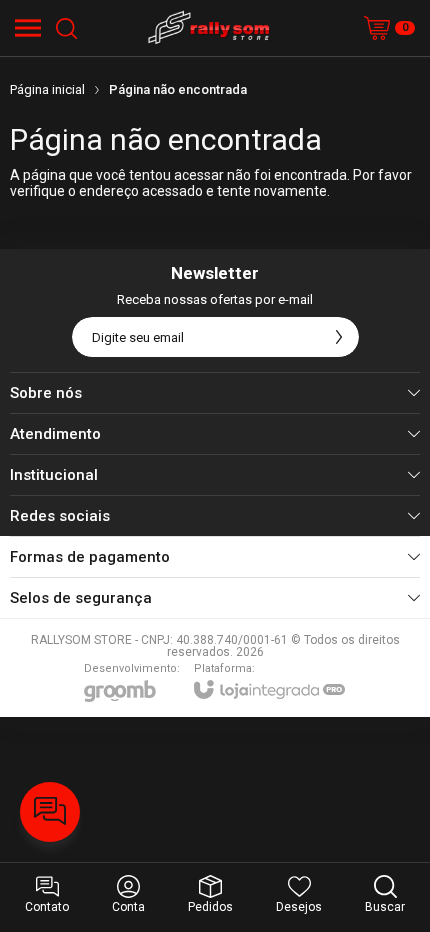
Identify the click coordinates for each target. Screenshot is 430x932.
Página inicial (47, 89)
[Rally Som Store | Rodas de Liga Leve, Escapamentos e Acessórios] (210, 28)
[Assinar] (339, 337)
